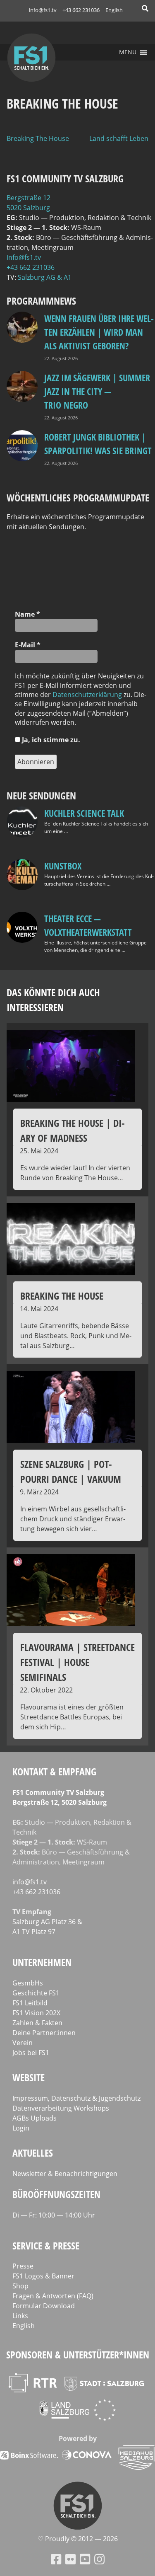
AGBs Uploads (35, 2118)
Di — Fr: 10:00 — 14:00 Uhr (54, 2215)
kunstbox (63, 866)
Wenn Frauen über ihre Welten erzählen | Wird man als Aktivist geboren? (99, 332)
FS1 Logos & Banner (43, 2276)
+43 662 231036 (81, 10)
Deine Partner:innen (44, 2033)
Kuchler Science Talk (84, 813)
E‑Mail (28, 645)
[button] (128, 52)
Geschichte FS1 (36, 1993)
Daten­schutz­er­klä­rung (87, 695)
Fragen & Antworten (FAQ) (53, 2296)
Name (27, 614)
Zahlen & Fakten (37, 2023)
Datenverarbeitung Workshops (61, 2108)
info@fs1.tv (43, 10)
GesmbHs (28, 1983)
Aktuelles (33, 2153)
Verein (23, 2043)
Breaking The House (38, 138)
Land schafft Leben (119, 138)
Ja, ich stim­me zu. (50, 740)
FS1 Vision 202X (36, 2013)
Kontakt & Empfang (54, 1771)
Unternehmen (42, 1962)
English (114, 10)
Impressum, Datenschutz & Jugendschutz (76, 2098)
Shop (20, 2286)
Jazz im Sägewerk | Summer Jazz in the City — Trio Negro (97, 391)
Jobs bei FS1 (31, 2053)
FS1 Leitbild (30, 2003)
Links (20, 2316)
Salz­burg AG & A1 (45, 277)
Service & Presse (46, 2246)
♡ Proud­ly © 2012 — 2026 (78, 2539)
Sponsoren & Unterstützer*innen (78, 2354)
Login (21, 2128)
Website (29, 2077)
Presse (23, 2266)
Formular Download (44, 2306)
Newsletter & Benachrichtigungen (65, 2174)
